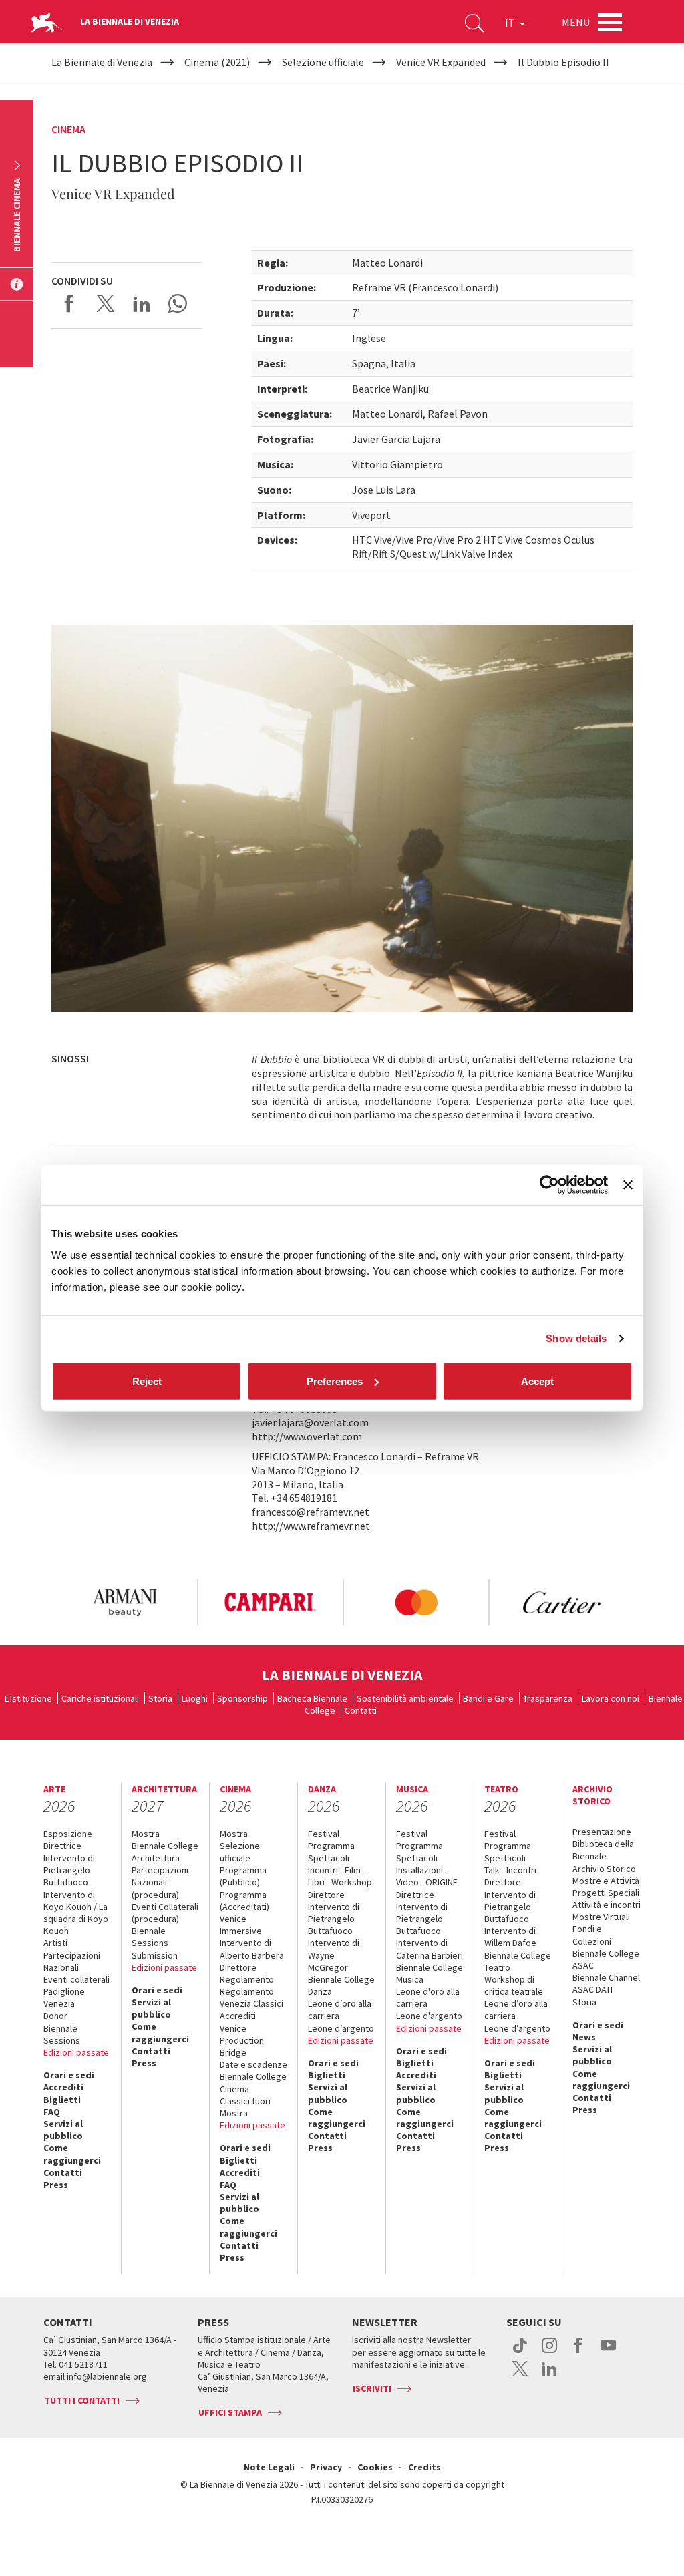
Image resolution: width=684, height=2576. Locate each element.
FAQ (52, 2112)
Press (56, 2185)
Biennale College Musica (430, 1973)
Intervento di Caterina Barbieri (430, 1949)
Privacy (326, 2467)
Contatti (361, 1710)
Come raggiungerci (72, 2154)
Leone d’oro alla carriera (340, 2009)
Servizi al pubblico (63, 2130)
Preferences (335, 1381)
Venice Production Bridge (242, 2040)
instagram (549, 2352)
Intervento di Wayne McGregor (334, 1955)
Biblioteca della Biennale (603, 1850)
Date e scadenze (253, 2064)
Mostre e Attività (606, 1881)
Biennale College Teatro (518, 1961)
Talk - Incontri (510, 1870)
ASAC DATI (592, 1989)
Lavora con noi (611, 1698)
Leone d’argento (341, 2028)
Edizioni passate (76, 2052)
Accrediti (63, 2087)
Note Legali (269, 2467)
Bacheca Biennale (312, 1698)
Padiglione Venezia (64, 1997)
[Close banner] (628, 1185)
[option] (124, 1602)
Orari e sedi (69, 2075)
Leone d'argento (429, 2016)
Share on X (106, 303)
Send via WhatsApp (178, 303)
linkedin (549, 2376)
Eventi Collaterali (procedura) (165, 1913)
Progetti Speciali (606, 1893)
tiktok (520, 2352)
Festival (324, 1834)
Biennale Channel (606, 1977)
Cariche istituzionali (100, 1698)
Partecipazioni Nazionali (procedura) (160, 1882)
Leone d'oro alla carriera (428, 1997)
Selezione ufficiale (240, 1852)
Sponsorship (242, 1698)
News (584, 2037)
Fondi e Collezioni (592, 1935)
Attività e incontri (607, 1905)
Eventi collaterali (76, 1979)
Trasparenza (548, 1698)
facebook (579, 2352)
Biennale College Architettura (165, 1852)
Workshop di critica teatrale (514, 1985)
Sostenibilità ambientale (405, 1698)
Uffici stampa (230, 2412)
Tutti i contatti (82, 2400)
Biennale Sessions (62, 2034)
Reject (147, 1381)
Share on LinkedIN (142, 303)
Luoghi (195, 1698)
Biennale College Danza (341, 1985)
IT (511, 23)
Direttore (238, 1967)
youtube (608, 2352)
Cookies (375, 2467)
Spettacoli (329, 1858)
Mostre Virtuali (601, 1917)
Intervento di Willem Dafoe (510, 1937)
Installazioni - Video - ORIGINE (427, 1876)
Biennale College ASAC (606, 1959)
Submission (155, 1955)
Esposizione (68, 1834)
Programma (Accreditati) (244, 1901)
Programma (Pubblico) (243, 1876)
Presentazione (602, 1832)
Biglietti (62, 2100)
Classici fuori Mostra (245, 2107)
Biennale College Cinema (253, 2082)
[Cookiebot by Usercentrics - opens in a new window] (549, 1185)
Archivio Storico (604, 1869)
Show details (576, 1338)
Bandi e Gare (488, 1698)
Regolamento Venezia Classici (251, 1997)
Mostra (146, 1834)
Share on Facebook (69, 303)
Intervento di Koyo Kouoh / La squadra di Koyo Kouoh (76, 1913)
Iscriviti (372, 2388)
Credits (424, 2467)
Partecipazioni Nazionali (72, 1961)
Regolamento (247, 1979)
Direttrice (62, 1846)
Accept (537, 1381)
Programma (331, 1846)
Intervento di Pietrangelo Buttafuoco (69, 1870)
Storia (160, 1698)
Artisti (55, 1943)
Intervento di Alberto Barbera (252, 1949)
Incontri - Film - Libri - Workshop (340, 1876)
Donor (55, 2016)
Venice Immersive (241, 1925)
